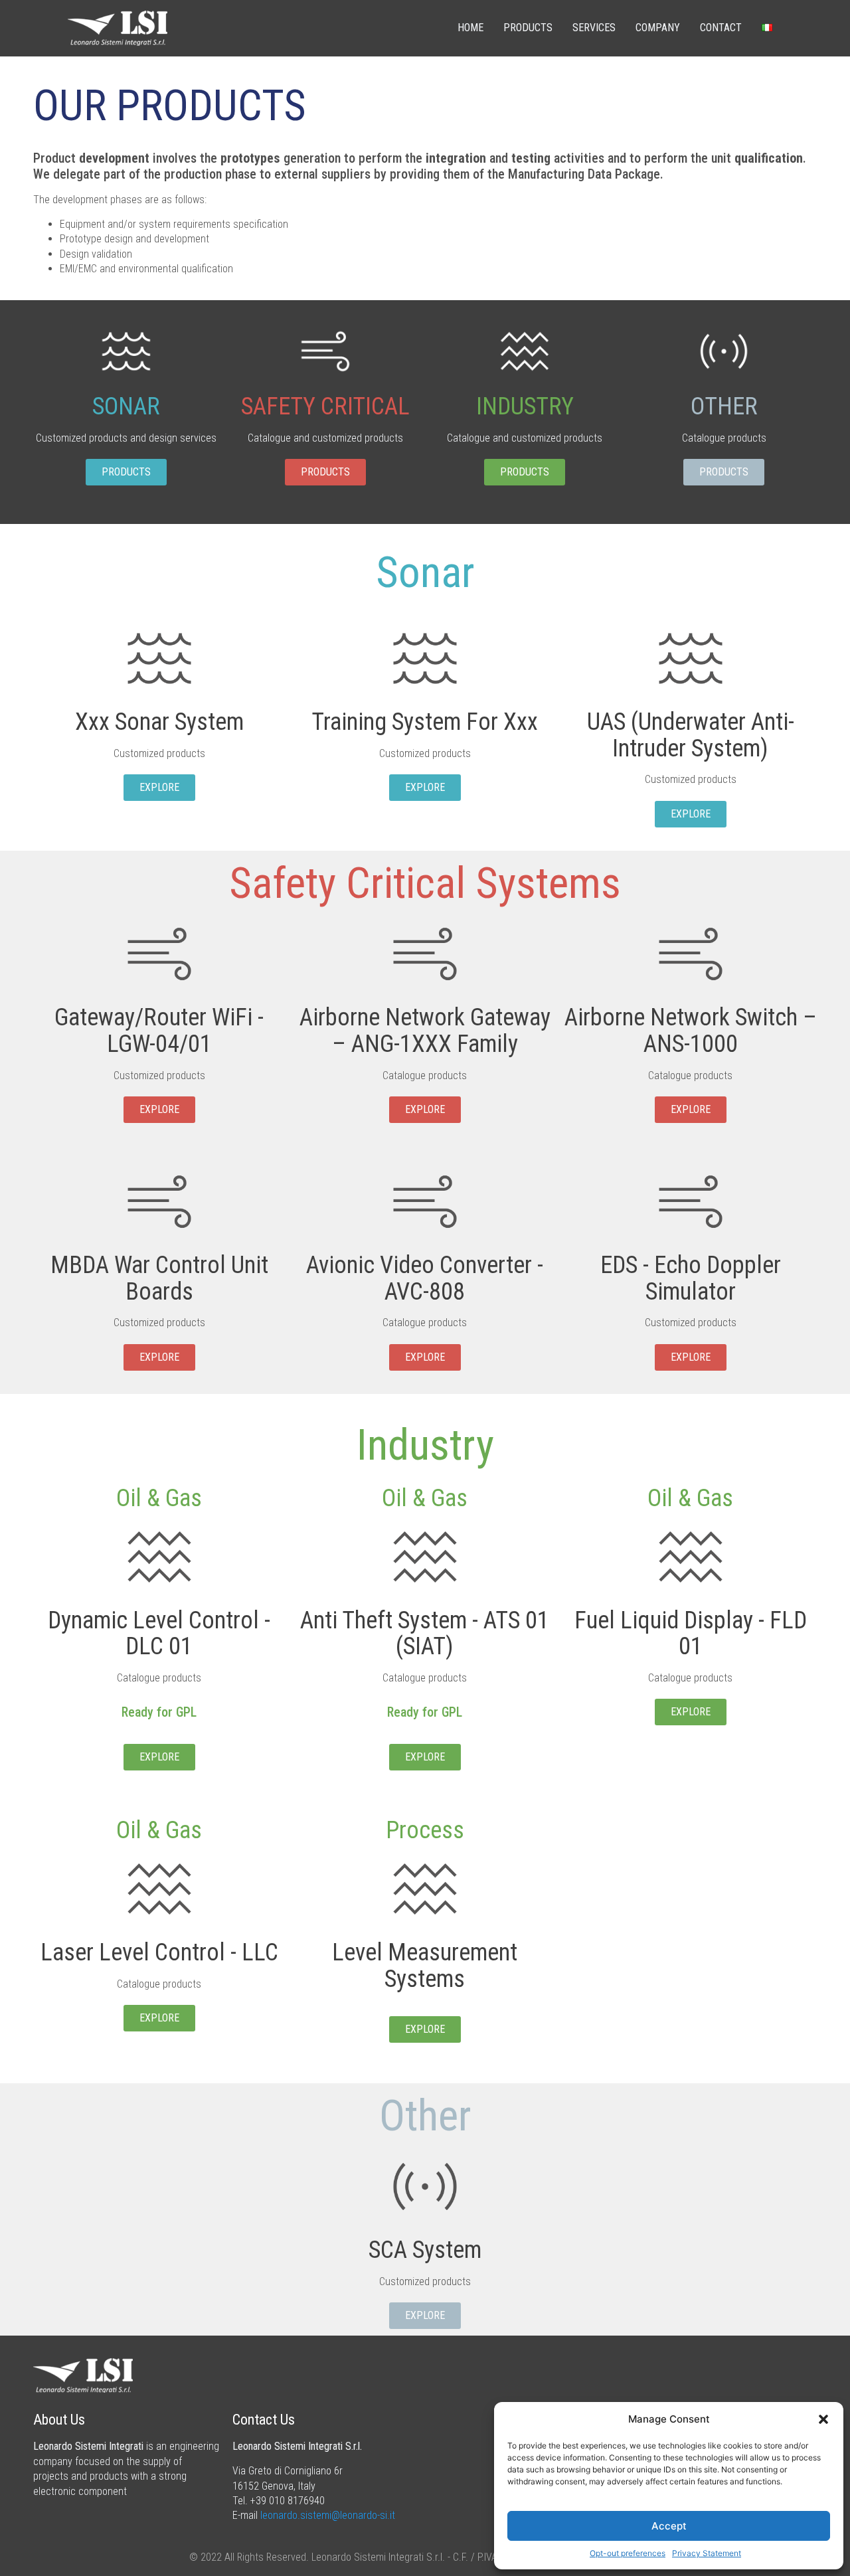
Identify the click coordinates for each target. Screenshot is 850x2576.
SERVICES (594, 28)
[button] (823, 2419)
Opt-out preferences (628, 2553)
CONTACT (721, 28)
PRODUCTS (528, 28)
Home (470, 28)
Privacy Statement (707, 2553)
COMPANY (658, 28)
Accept (669, 2526)
